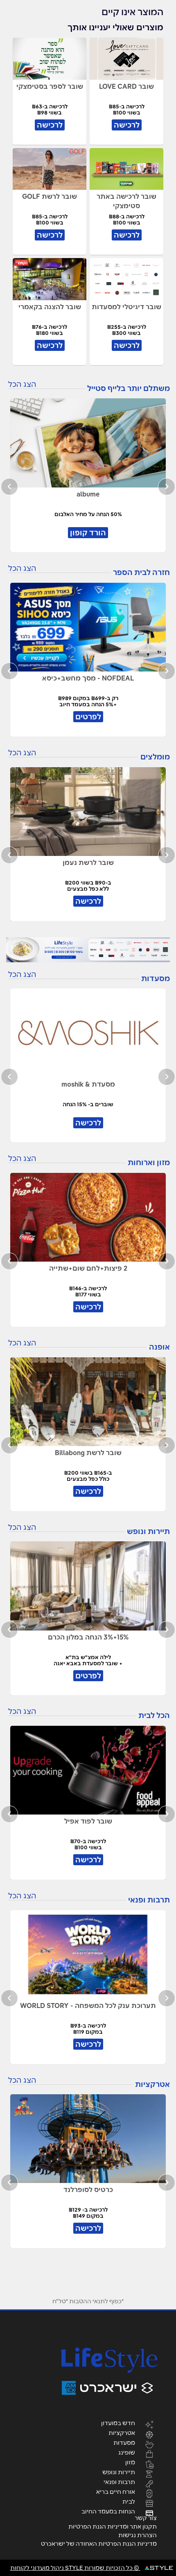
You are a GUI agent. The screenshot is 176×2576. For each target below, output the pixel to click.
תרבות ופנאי (119, 2482)
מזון (130, 2462)
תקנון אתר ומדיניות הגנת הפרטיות (113, 2527)
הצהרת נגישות (138, 2535)
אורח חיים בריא (116, 2491)
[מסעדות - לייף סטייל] (88, 950)
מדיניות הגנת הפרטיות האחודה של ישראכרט (99, 2544)
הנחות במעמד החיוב (108, 2511)
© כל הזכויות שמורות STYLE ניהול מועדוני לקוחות (75, 2568)
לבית (129, 2501)
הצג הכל (22, 384)
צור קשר (146, 2518)
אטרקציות (122, 2432)
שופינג (127, 2452)
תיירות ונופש (119, 2472)
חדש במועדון (118, 2423)
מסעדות (124, 2442)
